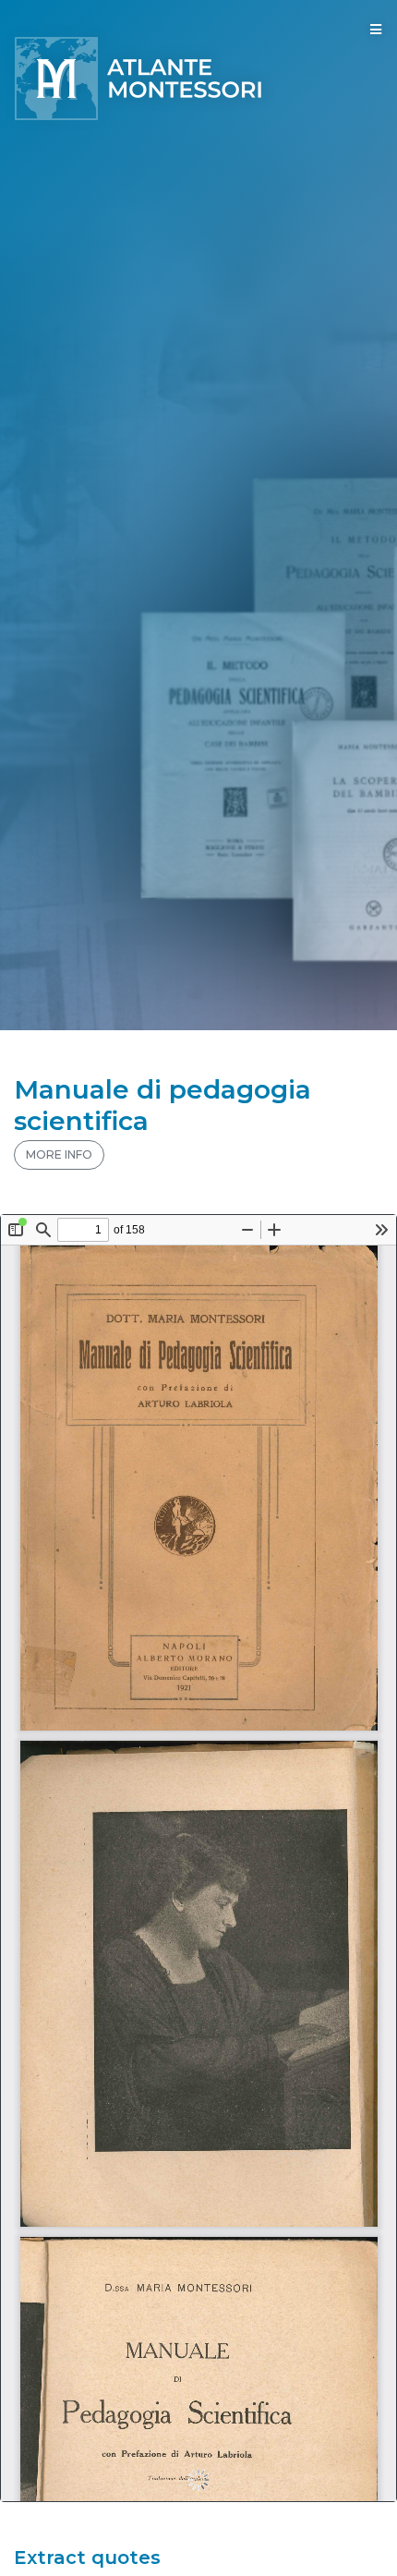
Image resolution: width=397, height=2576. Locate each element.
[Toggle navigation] (376, 30)
